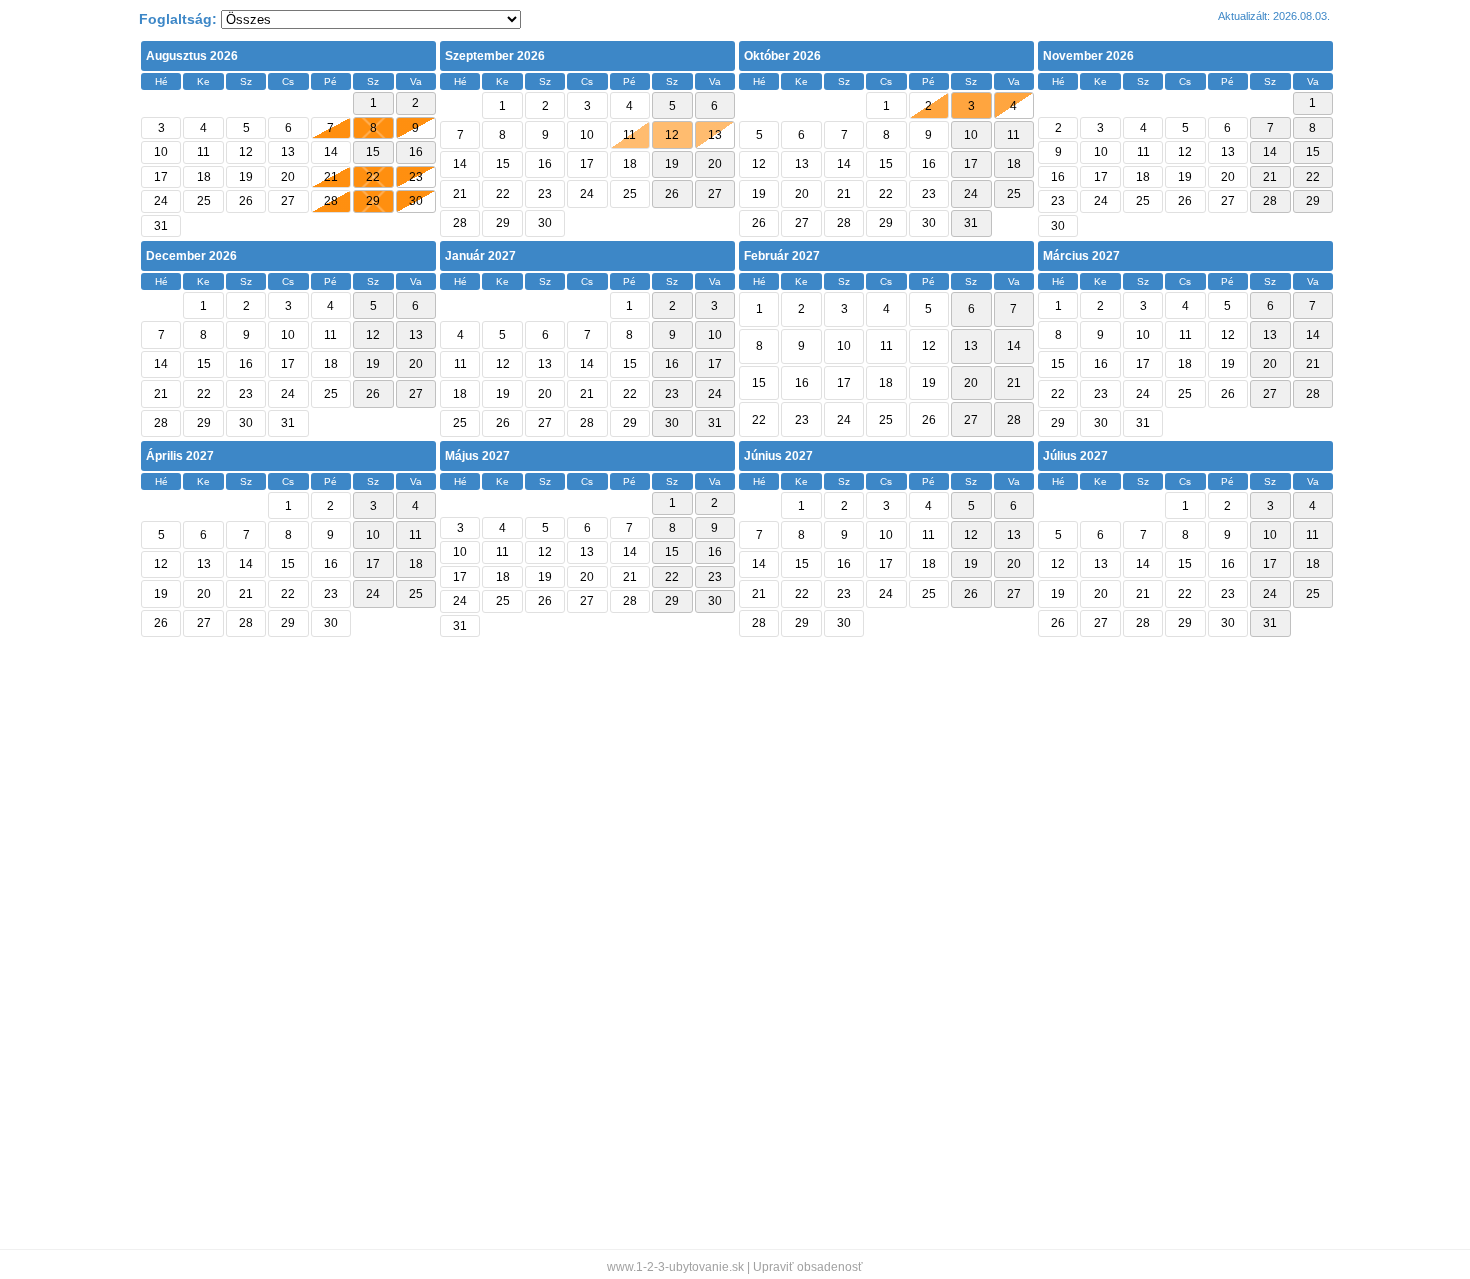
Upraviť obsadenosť (808, 1267)
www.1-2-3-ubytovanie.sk (675, 1267)
